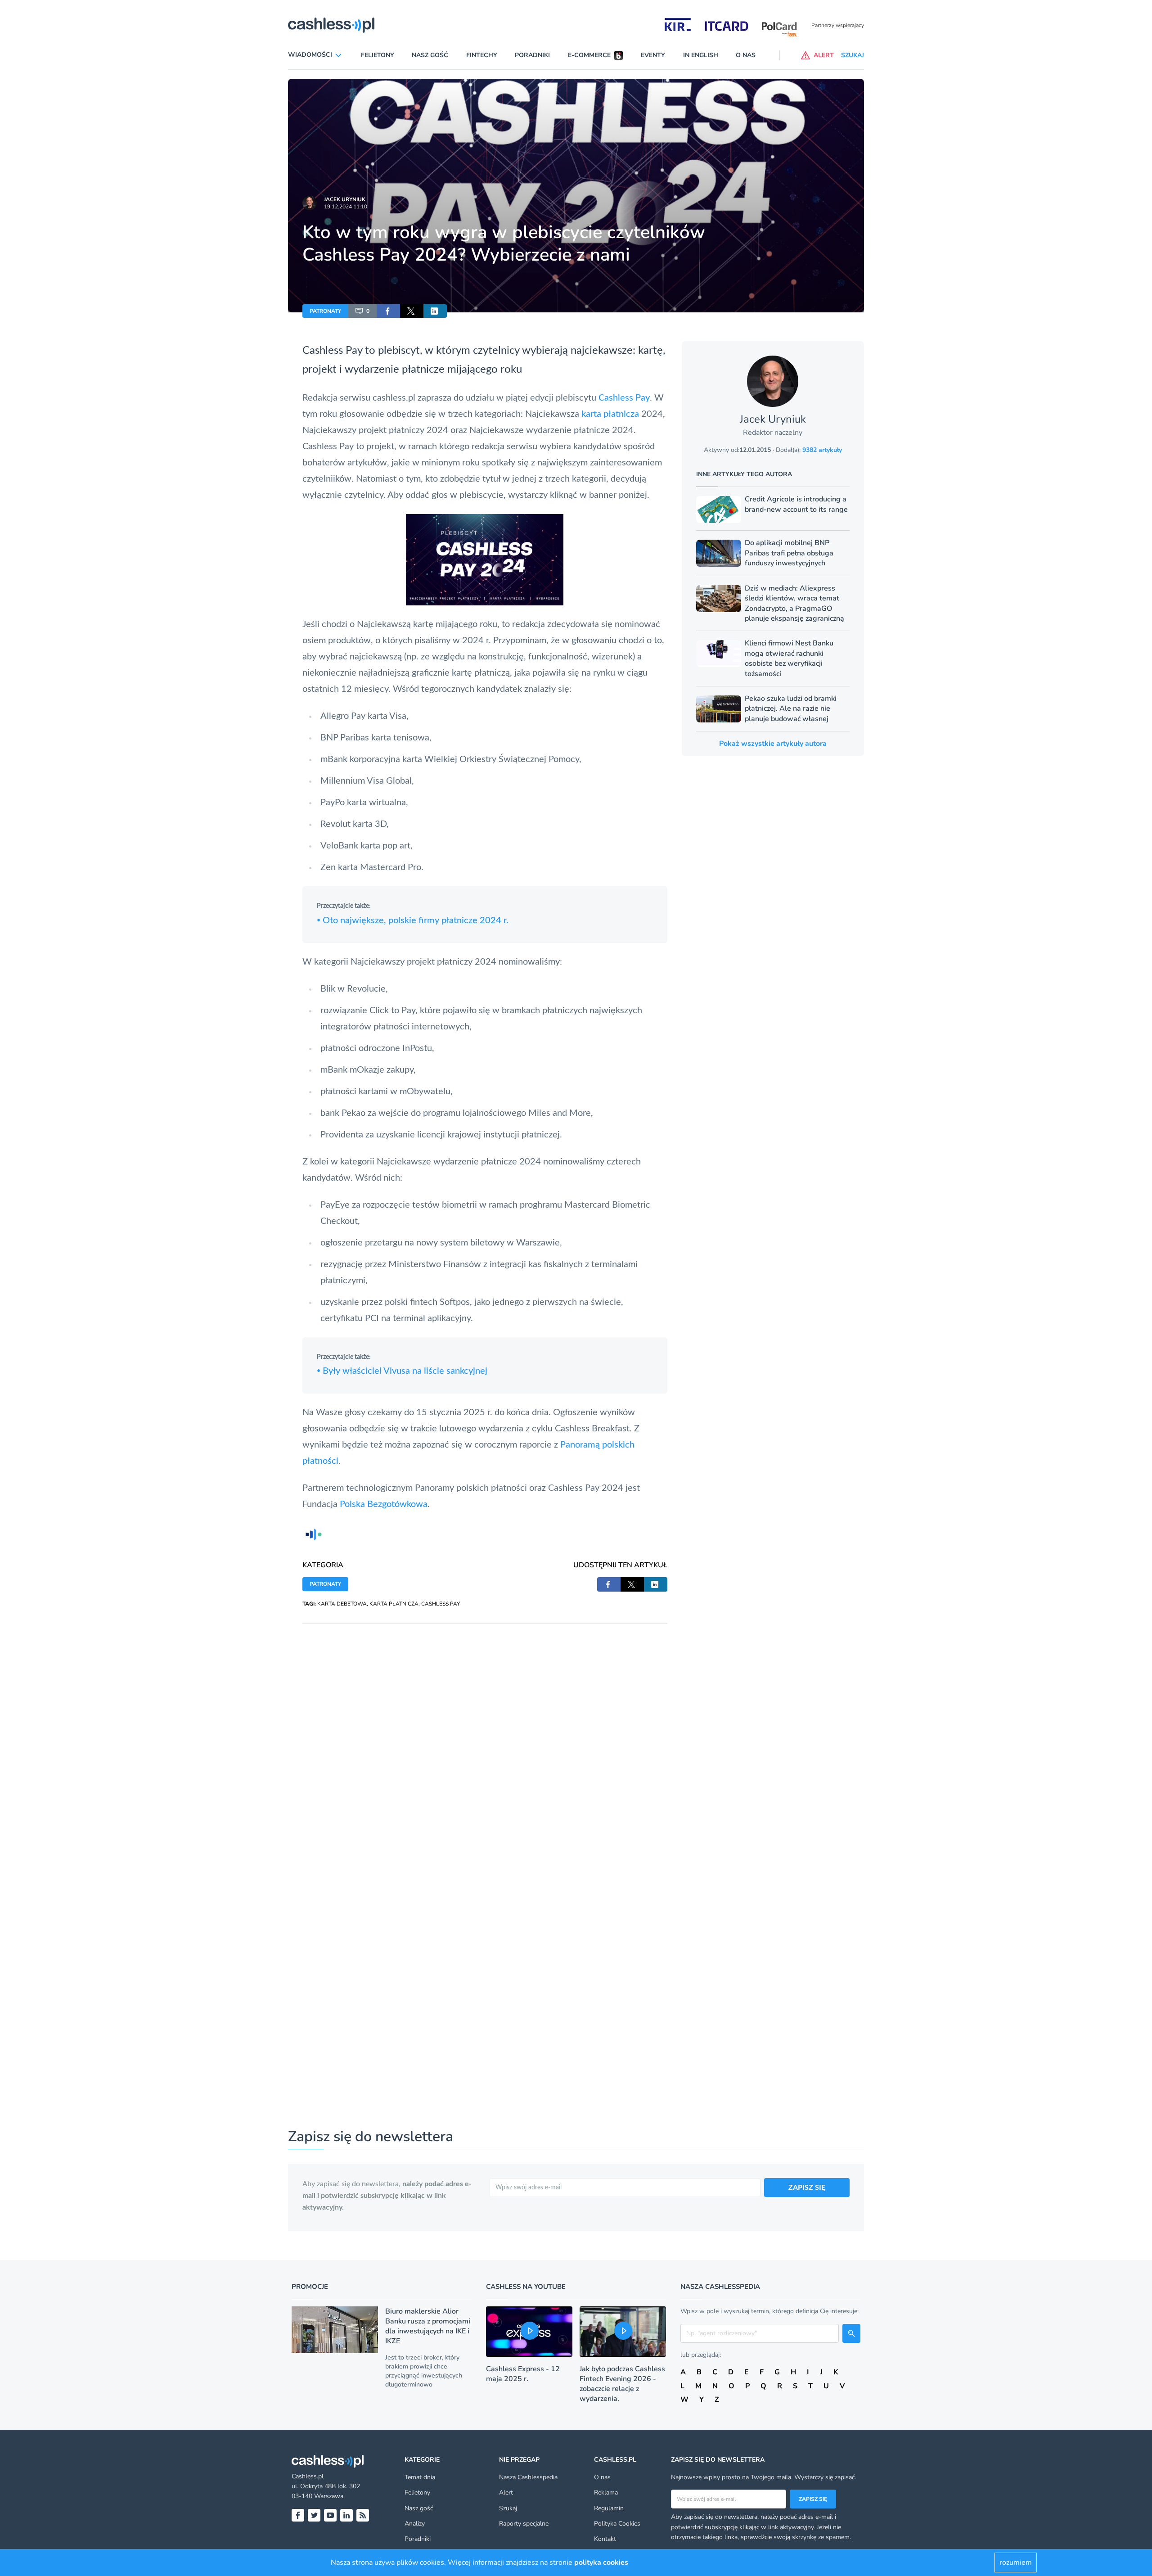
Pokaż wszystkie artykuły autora (773, 744)
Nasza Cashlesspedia (528, 2477)
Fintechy (482, 55)
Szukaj (508, 2508)
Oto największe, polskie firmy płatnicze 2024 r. (413, 920)
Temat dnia (420, 2477)
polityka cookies (601, 2562)
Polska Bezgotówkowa (384, 1504)
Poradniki (532, 55)
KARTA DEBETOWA (342, 1604)
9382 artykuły (822, 450)
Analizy (415, 2524)
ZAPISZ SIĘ (807, 2188)
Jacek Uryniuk (345, 199)
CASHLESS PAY (441, 1604)
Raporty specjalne (524, 2524)
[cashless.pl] (331, 25)
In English (701, 55)
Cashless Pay (624, 398)
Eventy (653, 55)
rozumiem (1016, 2562)
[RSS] (363, 2515)
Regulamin (609, 2508)
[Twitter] (314, 2515)
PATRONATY (325, 311)
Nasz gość (430, 55)
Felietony (378, 55)
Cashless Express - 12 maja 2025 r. (523, 2374)
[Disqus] (485, 1737)
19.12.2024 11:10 (346, 207)
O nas (746, 55)
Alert (506, 2493)
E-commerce (589, 55)
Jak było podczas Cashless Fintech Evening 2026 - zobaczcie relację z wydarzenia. (622, 2384)
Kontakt (605, 2539)
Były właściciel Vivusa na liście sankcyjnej (402, 1371)
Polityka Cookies (617, 2524)
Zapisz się (813, 2499)
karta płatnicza (610, 414)
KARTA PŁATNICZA (394, 1604)
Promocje (310, 2287)
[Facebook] (298, 2515)
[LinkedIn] (346, 2515)
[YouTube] (330, 2515)
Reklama (606, 2493)
